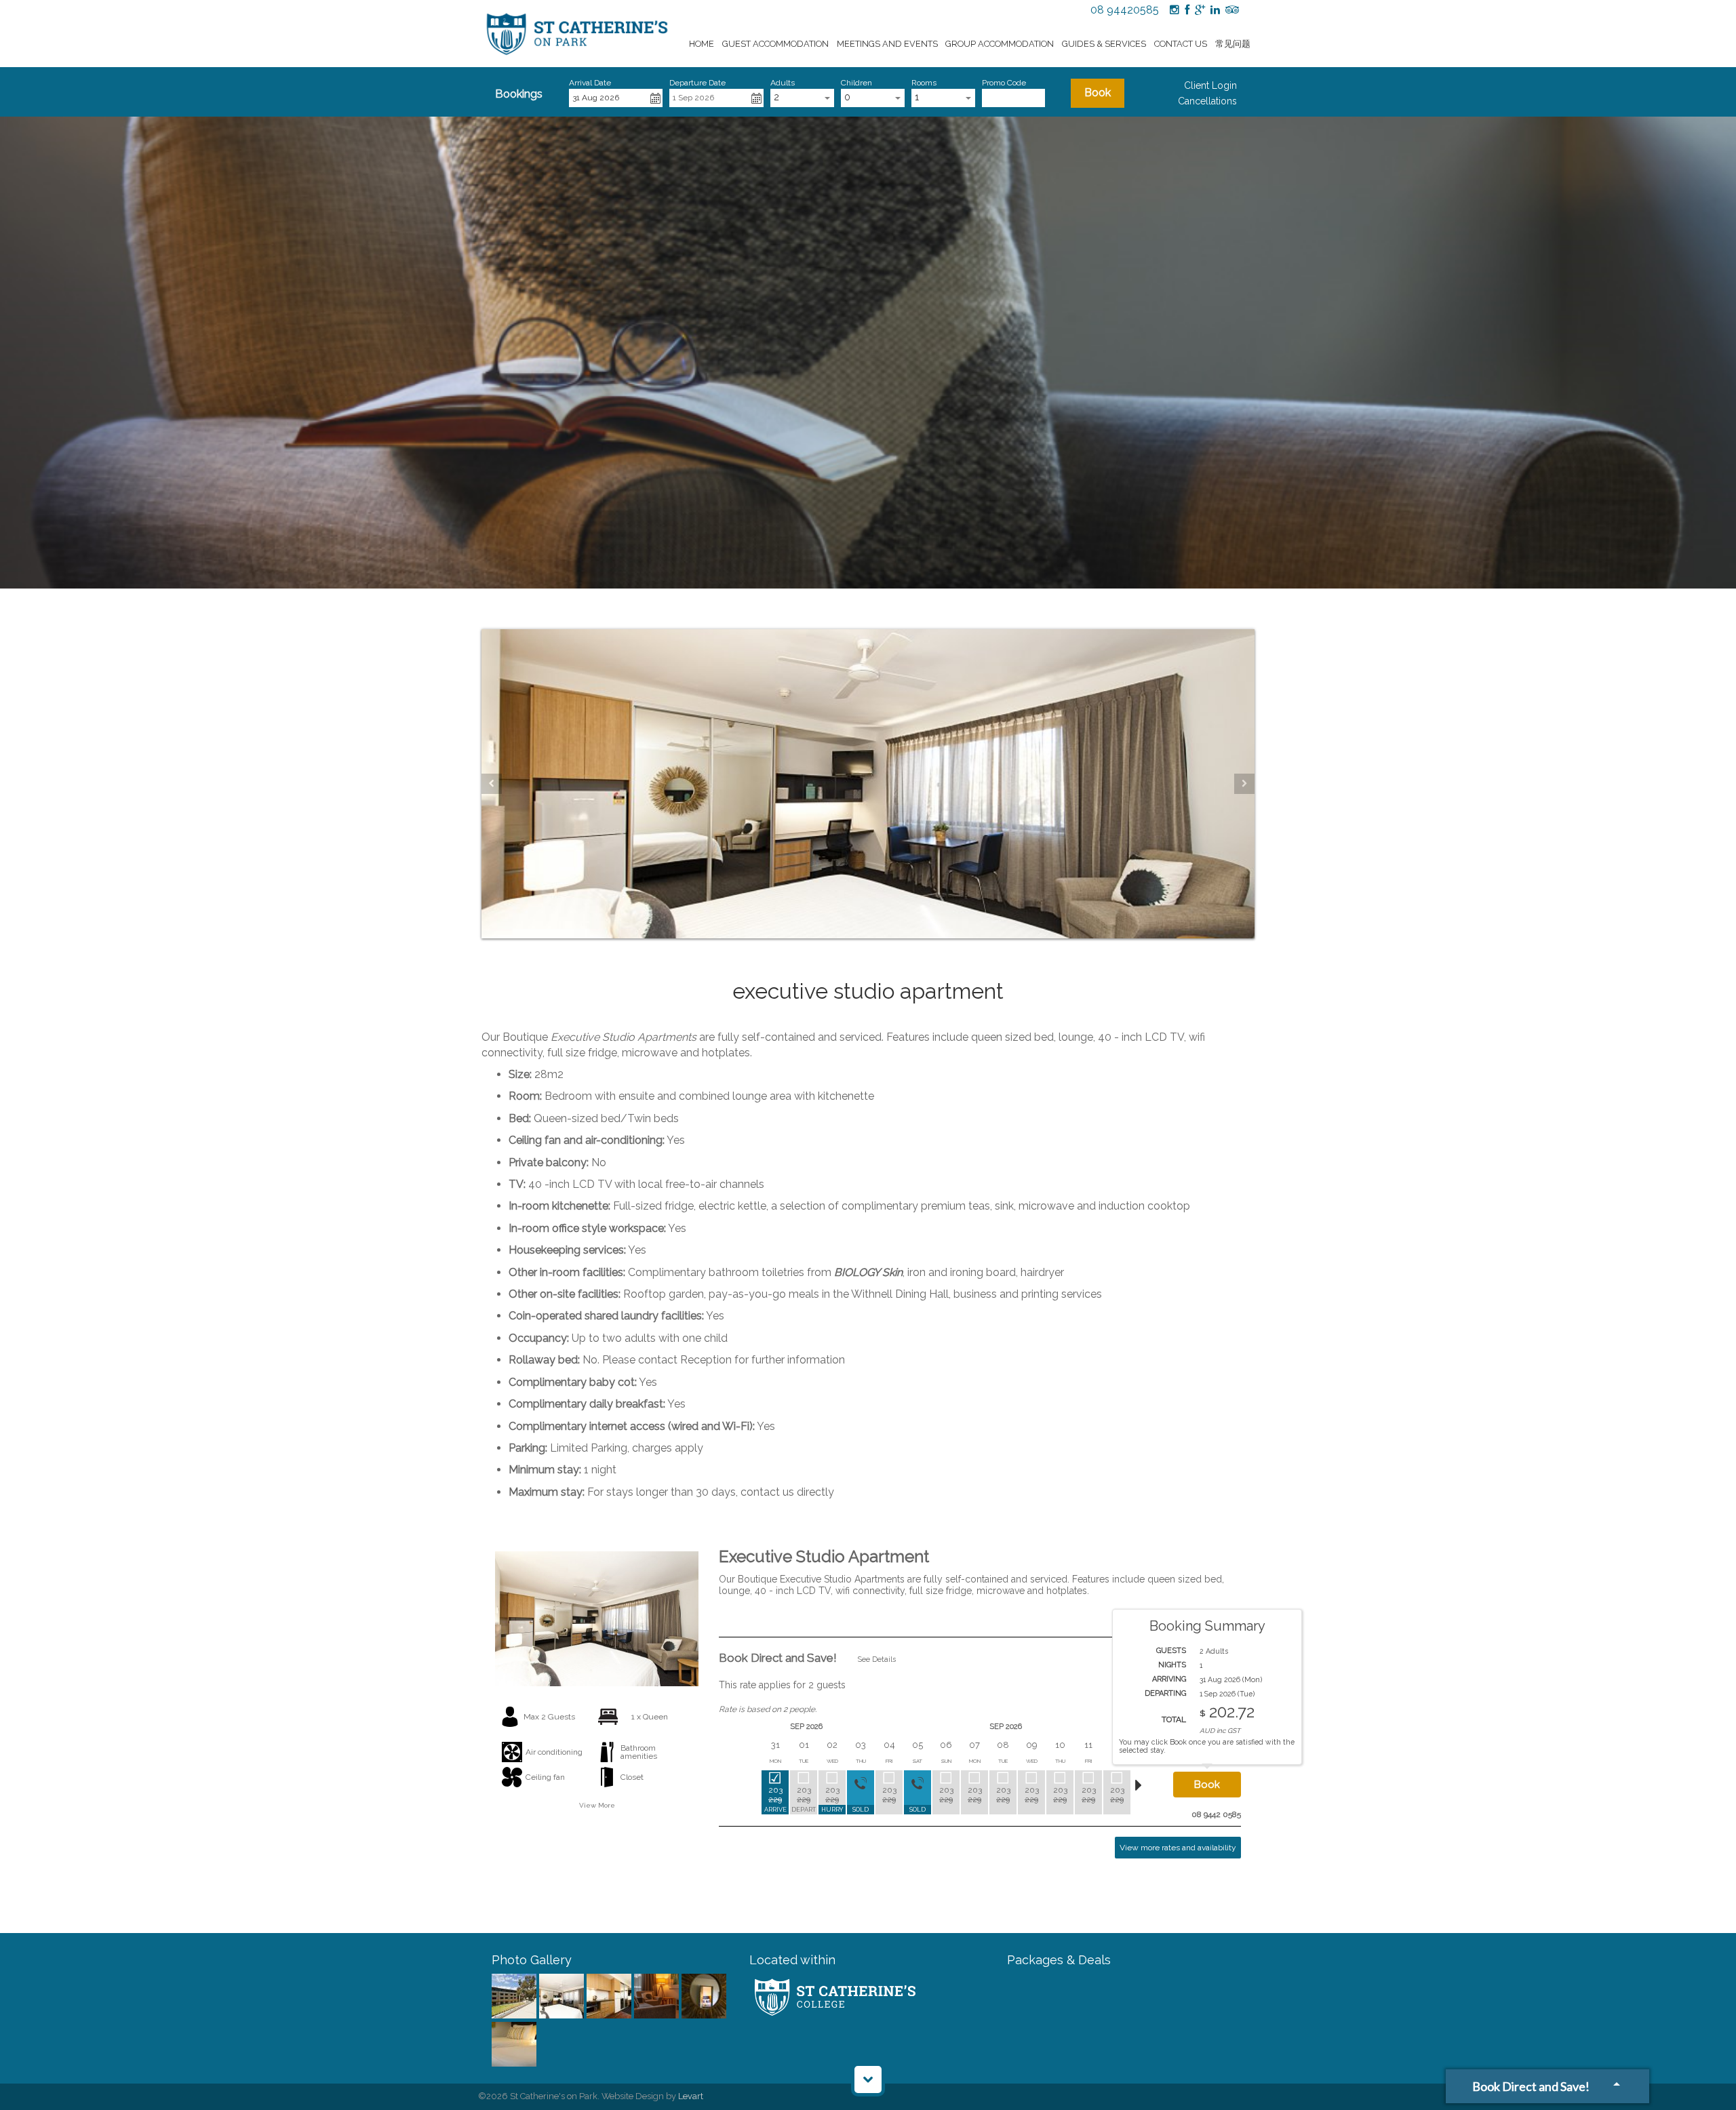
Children (856, 83)
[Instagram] (1175, 10)
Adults (783, 83)
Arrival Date (590, 83)
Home (702, 44)
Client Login (1210, 85)
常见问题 (1233, 44)
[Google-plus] (1200, 10)
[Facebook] (1187, 10)
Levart (691, 2096)
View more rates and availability (1178, 1848)
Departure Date (697, 83)
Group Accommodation (1000, 44)
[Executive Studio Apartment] (563, 1997)
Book (1098, 93)
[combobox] (802, 98)
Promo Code (1004, 83)
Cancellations (1207, 101)
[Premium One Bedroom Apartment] (515, 1997)
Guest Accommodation (775, 44)
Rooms (924, 83)
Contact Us (1181, 44)
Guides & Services (1104, 44)
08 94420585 (1125, 10)
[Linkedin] (1215, 10)
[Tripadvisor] (1232, 10)
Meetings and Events (887, 44)
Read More (1221, 1625)
